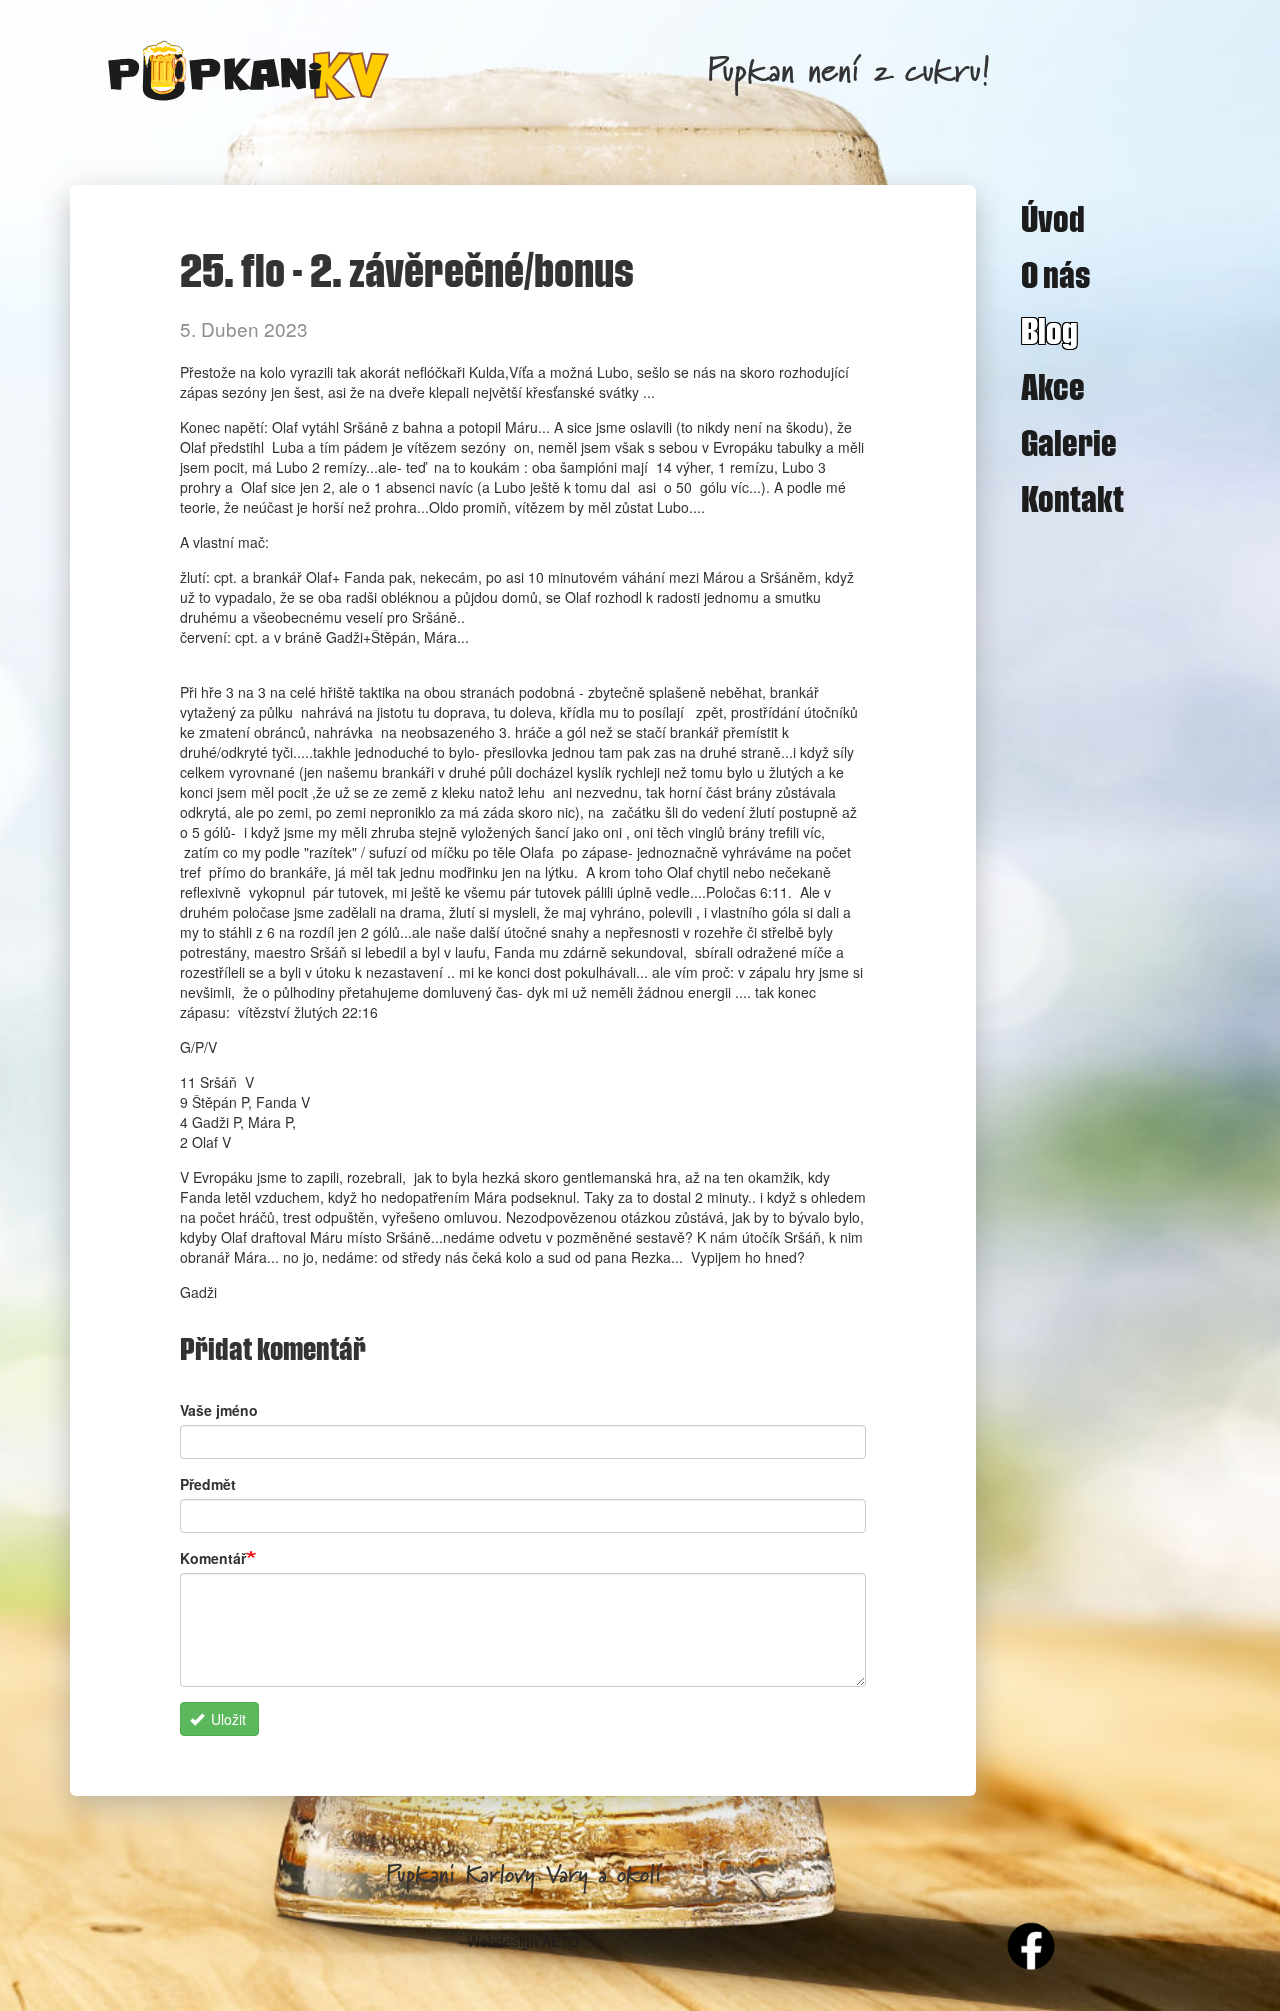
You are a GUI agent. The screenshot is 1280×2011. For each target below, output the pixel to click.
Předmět (208, 1484)
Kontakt (1072, 498)
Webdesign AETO (523, 1941)
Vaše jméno (219, 1410)
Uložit (226, 1719)
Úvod (1053, 218)
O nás (1056, 274)
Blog (1049, 330)
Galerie (1069, 442)
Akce (1053, 386)
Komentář (213, 1558)
